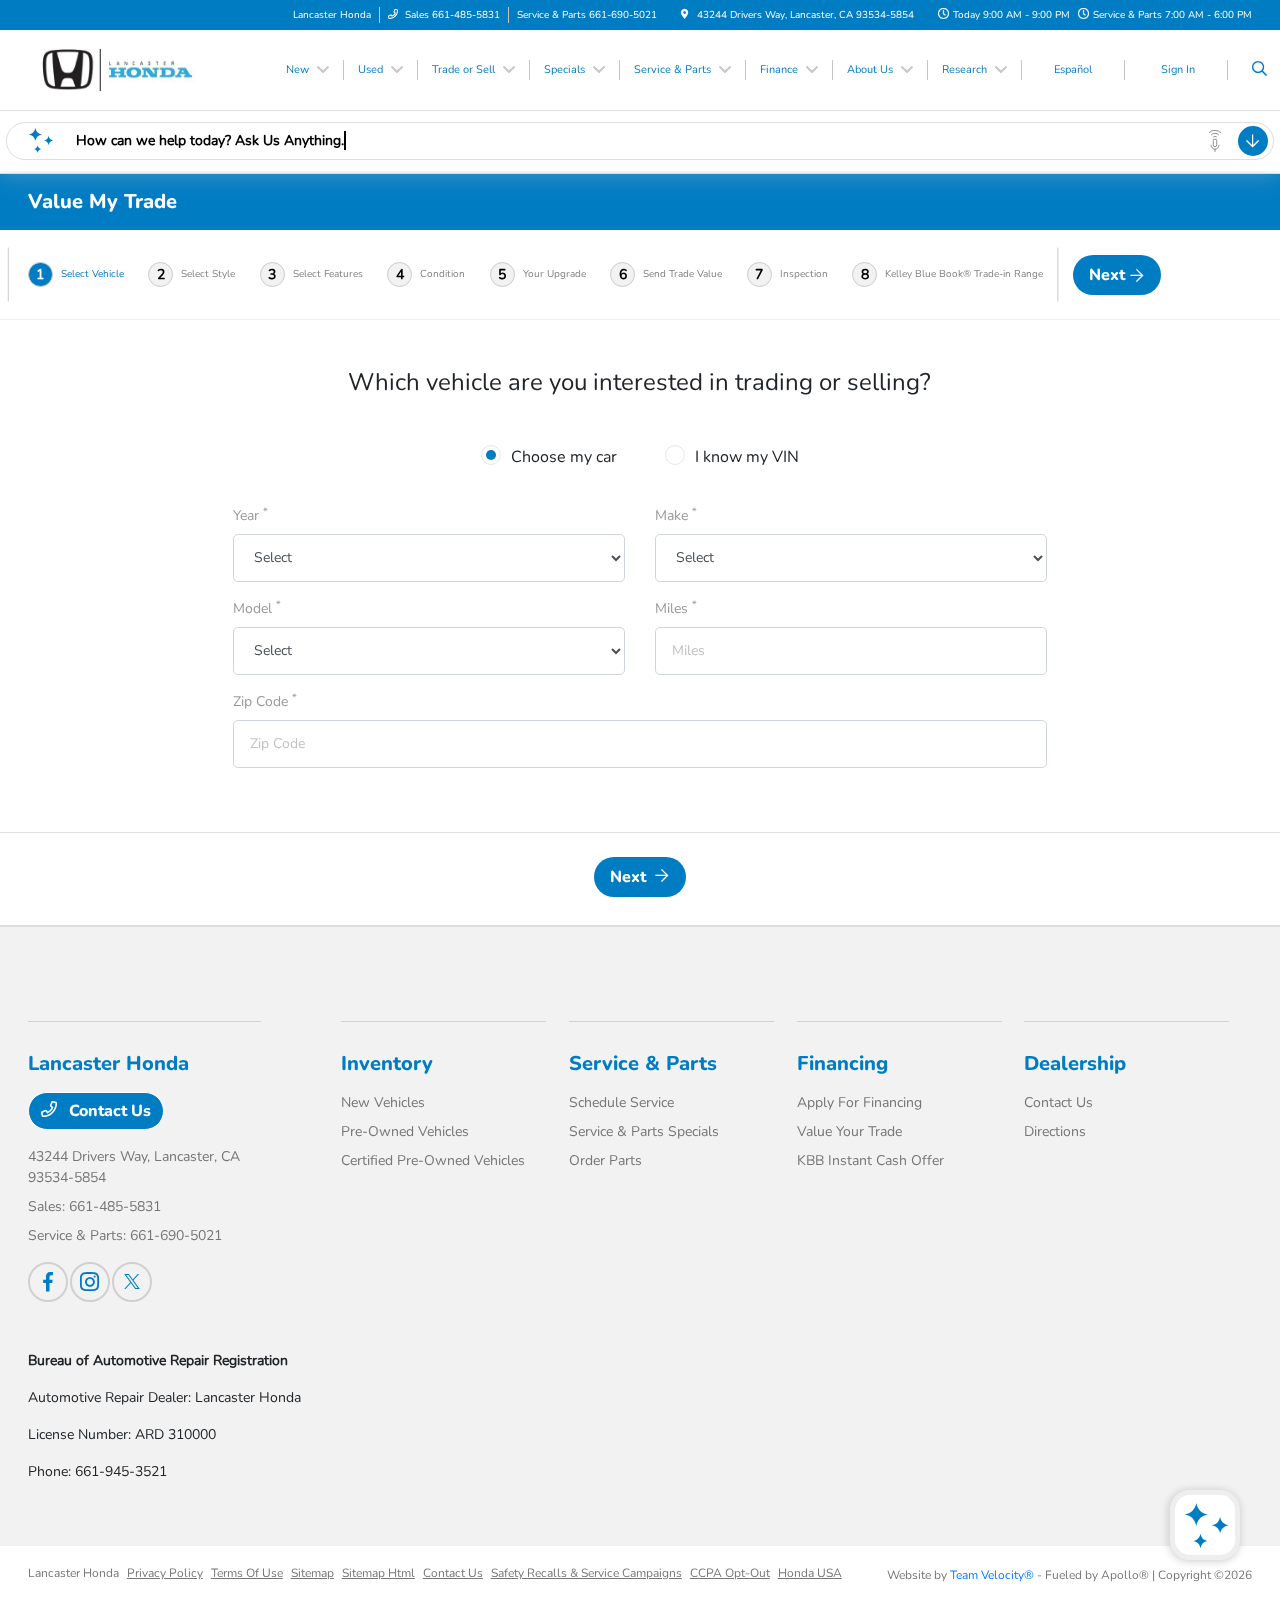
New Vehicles (383, 1102)
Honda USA (810, 1573)
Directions (1055, 1131)
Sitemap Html (378, 1573)
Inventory (387, 1063)
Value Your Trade (849, 1131)
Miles (676, 608)
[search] (1259, 70)
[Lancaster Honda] (118, 69)
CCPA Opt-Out (730, 1573)
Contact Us (108, 1111)
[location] (685, 15)
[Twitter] (132, 1282)
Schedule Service (621, 1102)
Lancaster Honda (73, 1573)
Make (676, 515)
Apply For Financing (859, 1102)
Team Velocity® (992, 1575)
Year (250, 515)
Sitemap (312, 1573)
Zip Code (265, 701)
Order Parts (605, 1160)
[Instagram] (90, 1282)
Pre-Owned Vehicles (405, 1131)
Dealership (1075, 1063)
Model (257, 608)
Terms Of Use (247, 1573)
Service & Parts (643, 1063)
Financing (842, 1063)
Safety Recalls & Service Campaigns (586, 1573)
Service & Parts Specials (644, 1131)
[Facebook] (48, 1282)
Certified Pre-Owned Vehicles (433, 1160)
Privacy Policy (165, 1573)
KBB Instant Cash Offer (870, 1160)
